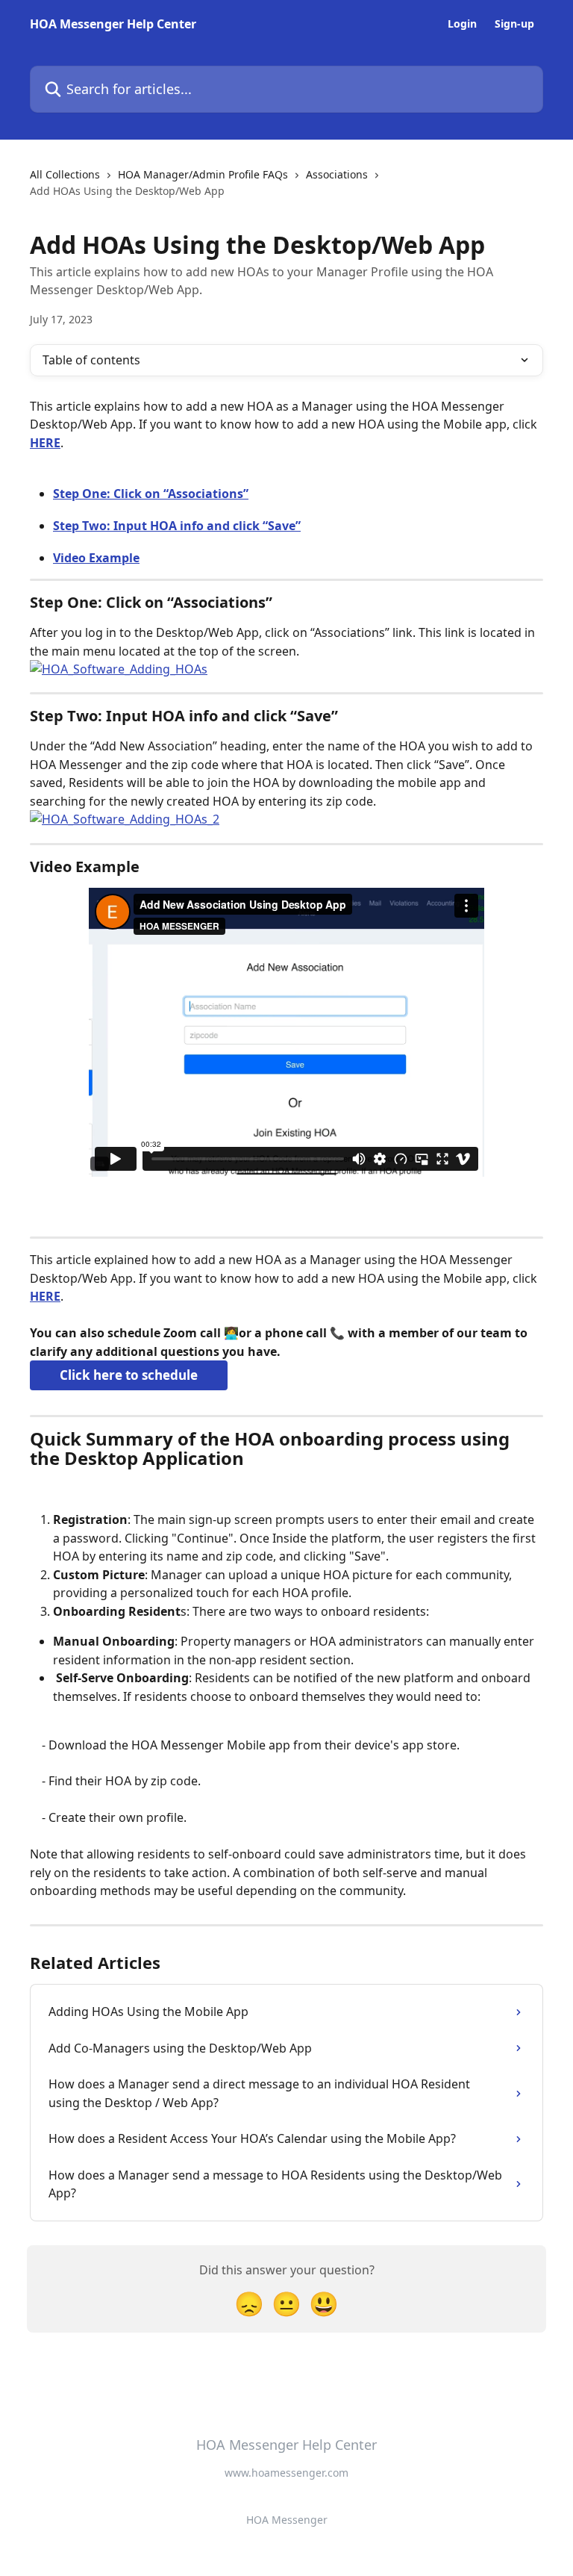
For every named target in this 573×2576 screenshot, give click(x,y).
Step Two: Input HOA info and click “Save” (177, 526)
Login (462, 24)
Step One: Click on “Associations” (151, 494)
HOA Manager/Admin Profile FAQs (203, 174)
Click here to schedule (129, 1375)
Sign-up (514, 24)
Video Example (96, 558)
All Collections (65, 174)
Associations (337, 174)
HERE (45, 443)
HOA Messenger (287, 2520)
